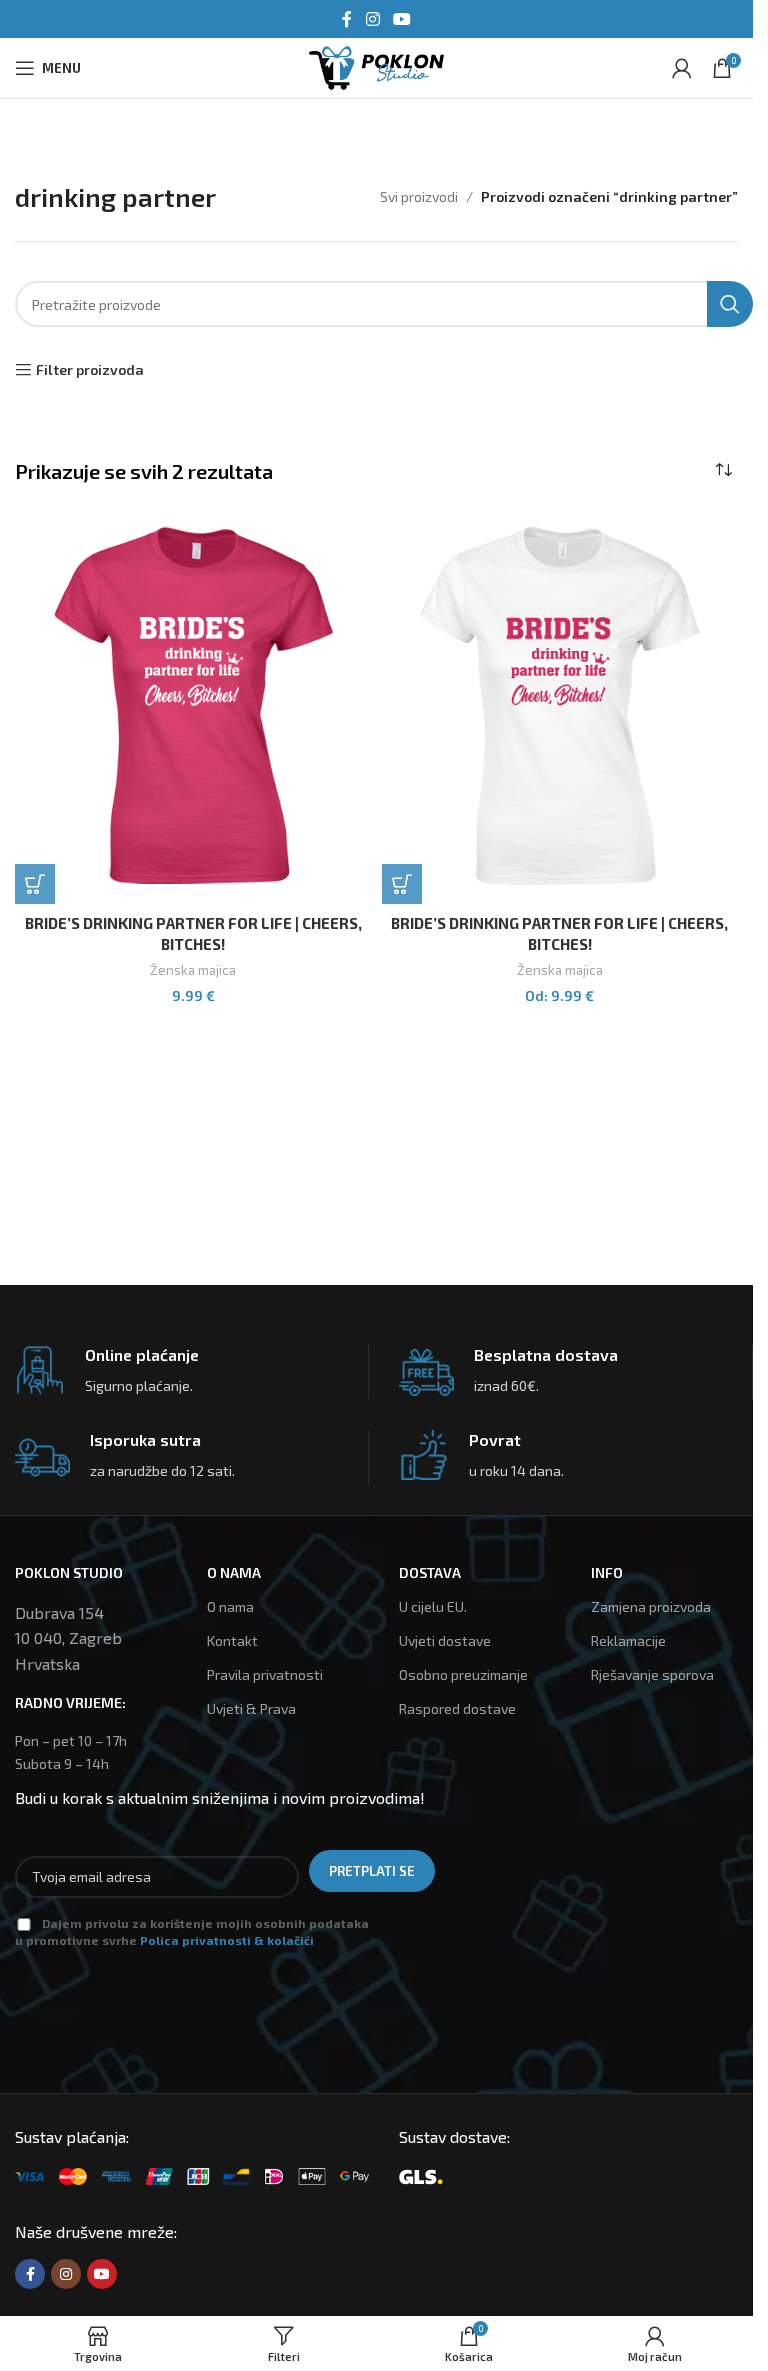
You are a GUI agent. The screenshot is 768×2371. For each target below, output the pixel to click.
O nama (230, 1606)
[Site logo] (376, 65)
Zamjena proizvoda (651, 1606)
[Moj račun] (682, 68)
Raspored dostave (457, 1708)
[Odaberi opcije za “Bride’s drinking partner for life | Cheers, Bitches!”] (402, 884)
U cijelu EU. (433, 1606)
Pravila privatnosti (265, 1674)
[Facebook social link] (347, 19)
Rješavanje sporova (652, 1674)
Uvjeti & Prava (251, 1708)
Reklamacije (628, 1640)
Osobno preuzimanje (463, 1674)
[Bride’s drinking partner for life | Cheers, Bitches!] (193, 705)
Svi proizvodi (419, 196)
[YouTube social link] (402, 19)
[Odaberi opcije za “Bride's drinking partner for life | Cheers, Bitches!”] (35, 884)
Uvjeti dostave (445, 1640)
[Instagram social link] (372, 19)
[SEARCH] (730, 304)
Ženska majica (193, 970)
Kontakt (232, 1640)
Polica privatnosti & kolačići (227, 1940)
